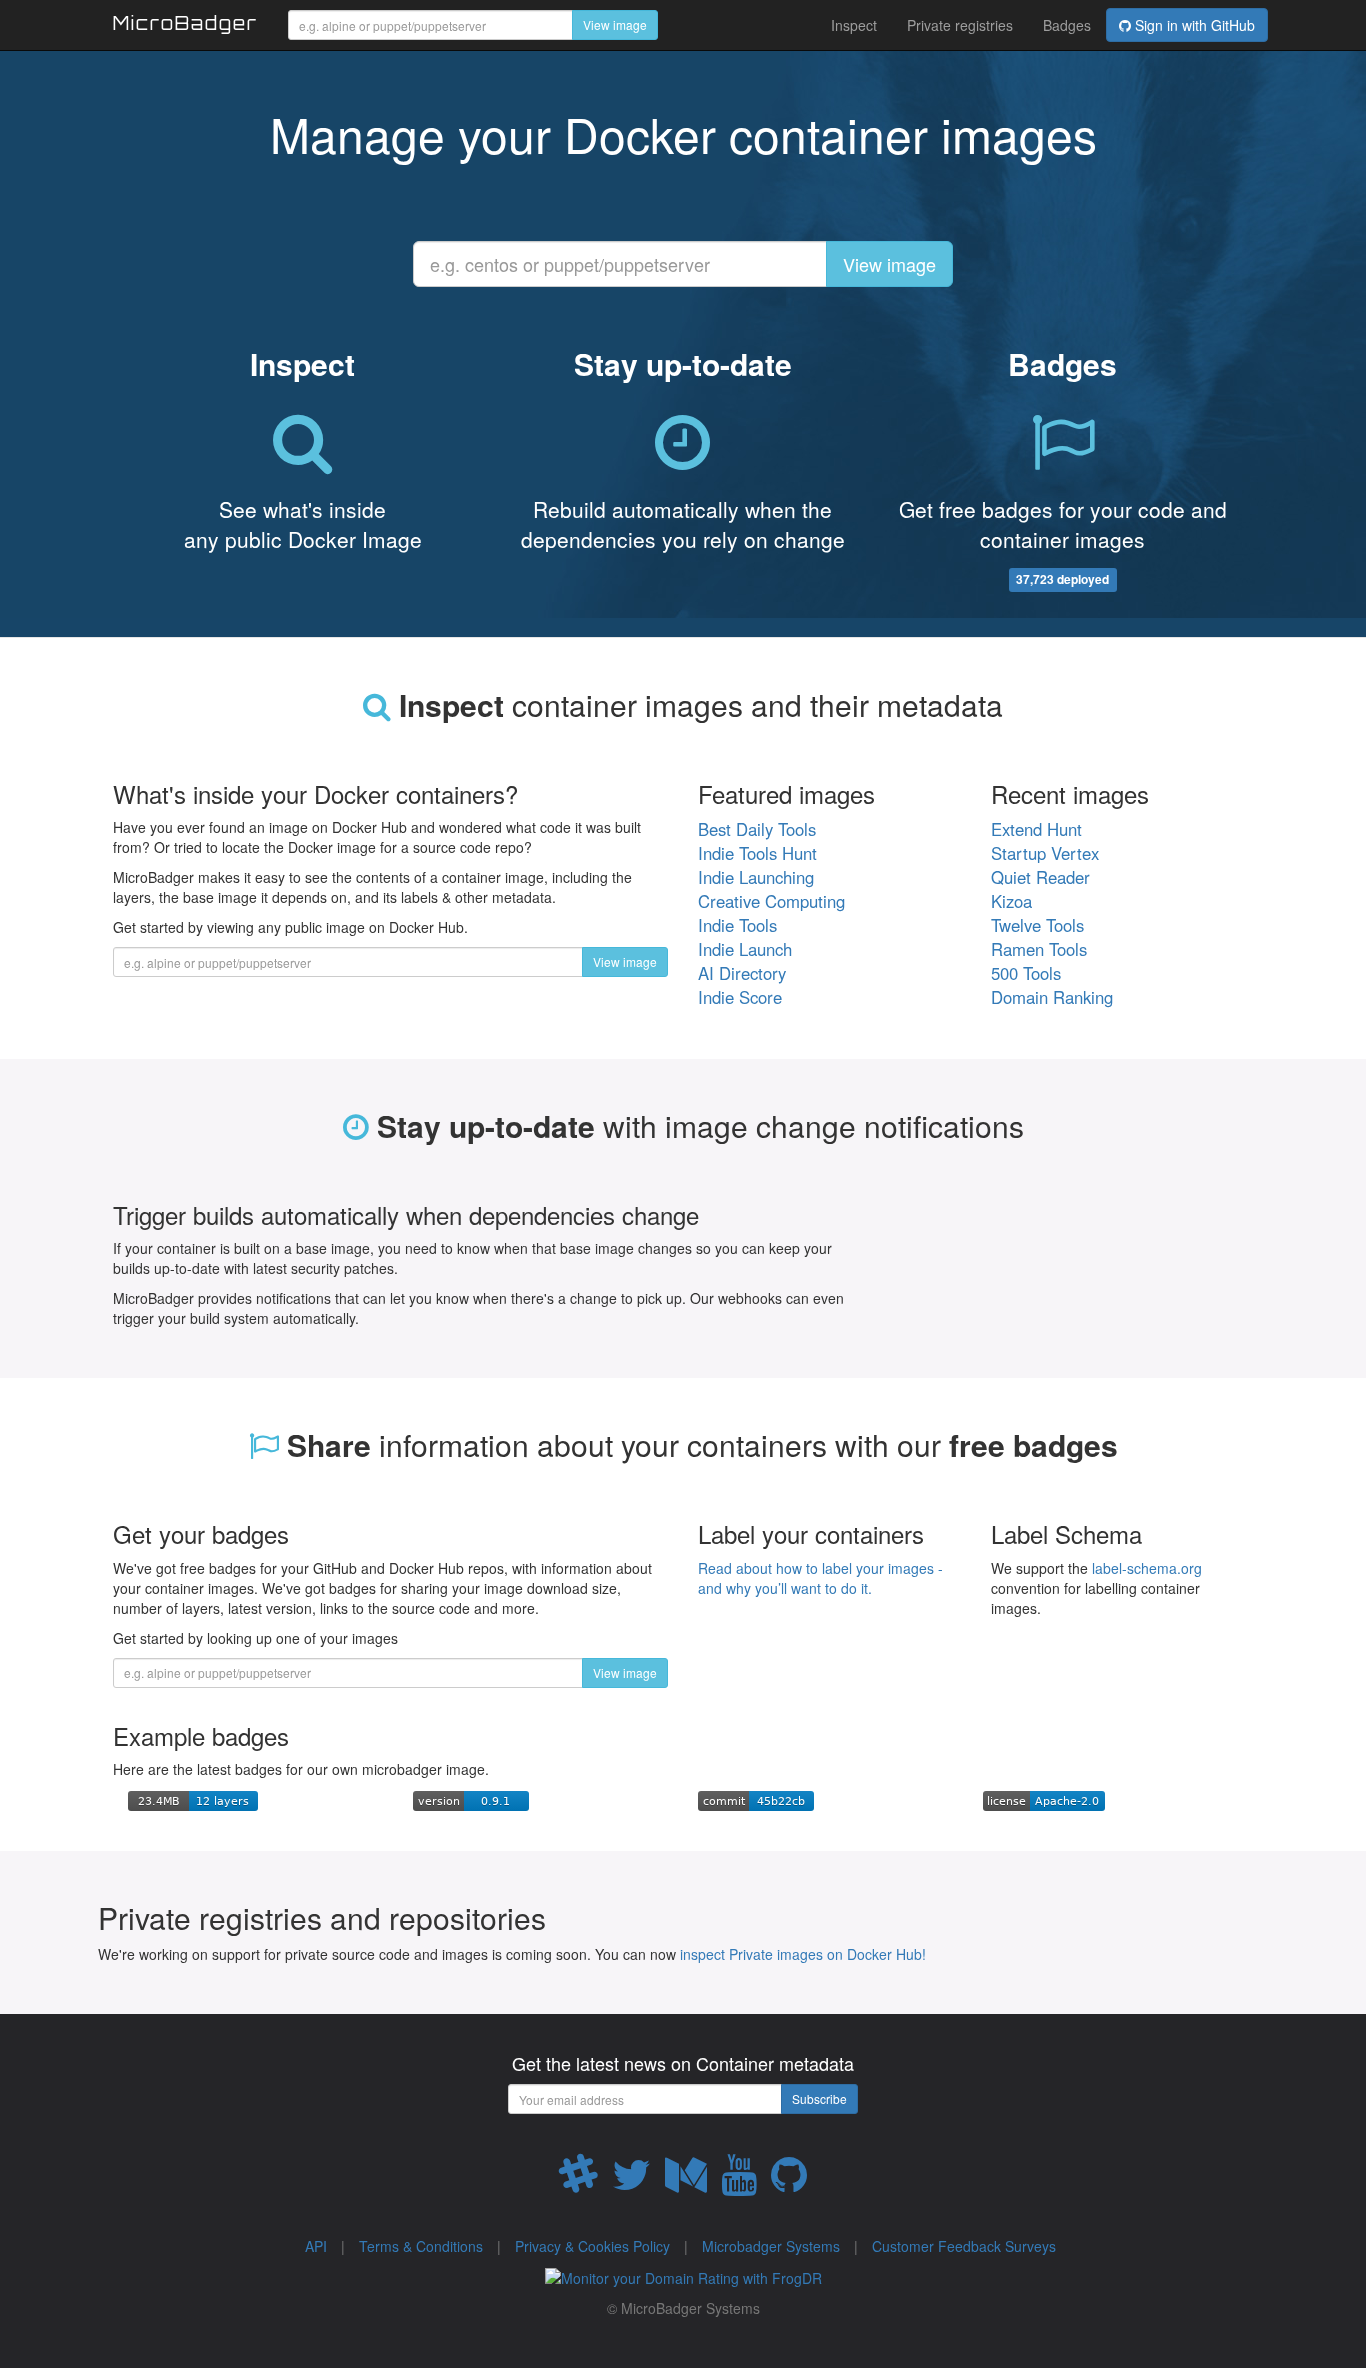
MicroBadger (185, 26)
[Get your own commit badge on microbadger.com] (756, 1799)
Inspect (854, 25)
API (316, 2246)
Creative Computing (771, 901)
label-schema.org (1147, 1568)
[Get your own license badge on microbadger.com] (1044, 1799)
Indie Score (740, 997)
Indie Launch (745, 949)
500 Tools (1026, 973)
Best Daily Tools (757, 829)
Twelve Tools (1037, 925)
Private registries (960, 25)
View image (615, 24)
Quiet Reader (1040, 877)
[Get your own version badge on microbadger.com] (471, 1799)
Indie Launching (756, 877)
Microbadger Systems (771, 2246)
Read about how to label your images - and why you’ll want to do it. (820, 1578)
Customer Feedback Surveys (964, 2246)
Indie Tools (737, 925)
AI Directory (742, 973)
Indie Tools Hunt (757, 853)
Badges (1067, 25)
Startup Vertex (1045, 853)
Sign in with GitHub (1193, 25)
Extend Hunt (1036, 829)
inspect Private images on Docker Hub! (803, 1954)
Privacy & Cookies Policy (592, 2246)
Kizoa (1011, 901)
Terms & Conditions (421, 2246)
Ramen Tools (1039, 949)
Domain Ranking (1052, 997)
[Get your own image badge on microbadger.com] (193, 1799)
